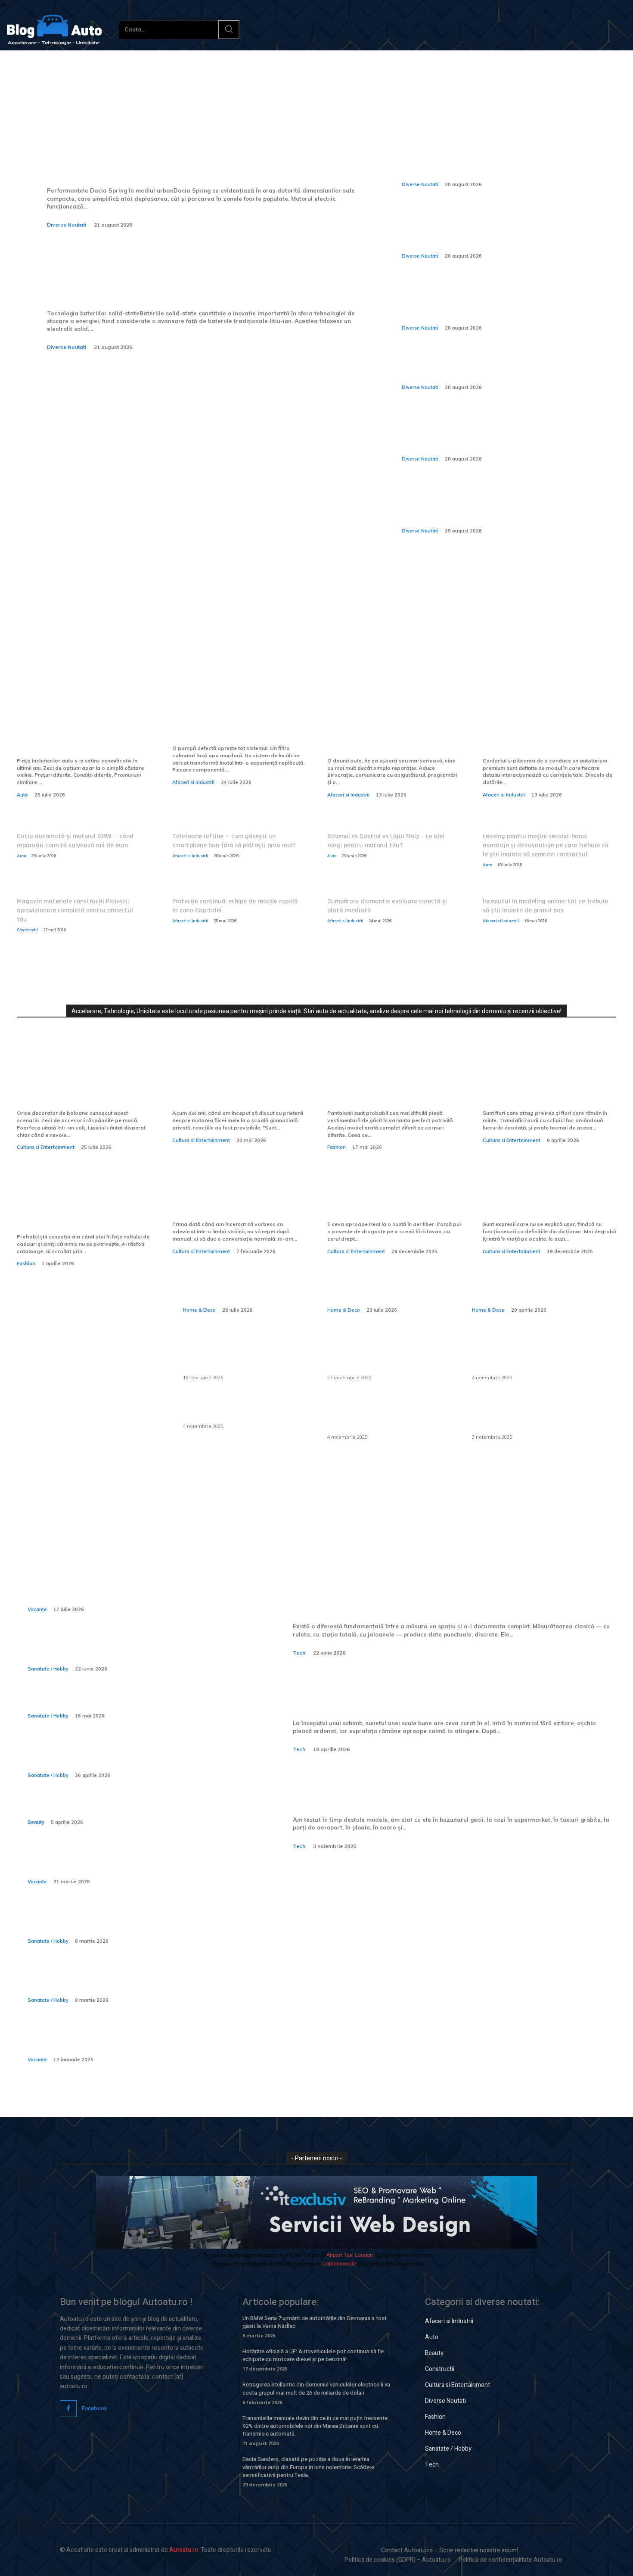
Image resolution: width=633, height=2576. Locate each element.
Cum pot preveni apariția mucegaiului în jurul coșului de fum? (388, 1415)
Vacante (37, 1609)
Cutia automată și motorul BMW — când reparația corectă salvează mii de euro (75, 841)
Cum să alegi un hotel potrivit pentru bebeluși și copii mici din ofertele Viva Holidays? (131, 2040)
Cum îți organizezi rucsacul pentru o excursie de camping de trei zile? (129, 1862)
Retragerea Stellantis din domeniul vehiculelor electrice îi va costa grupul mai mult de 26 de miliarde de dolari (316, 2388)
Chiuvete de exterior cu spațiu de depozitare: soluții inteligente (242, 1355)
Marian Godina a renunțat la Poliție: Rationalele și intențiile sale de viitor (503, 368)
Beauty (36, 1822)
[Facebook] (68, 2409)
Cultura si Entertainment (46, 1147)
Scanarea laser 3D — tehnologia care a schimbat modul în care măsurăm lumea (452, 1596)
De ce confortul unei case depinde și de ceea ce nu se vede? (388, 1280)
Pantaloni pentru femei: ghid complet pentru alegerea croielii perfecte (389, 1086)
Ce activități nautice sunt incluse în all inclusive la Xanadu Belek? (133, 1590)
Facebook (95, 2408)
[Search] (229, 30)
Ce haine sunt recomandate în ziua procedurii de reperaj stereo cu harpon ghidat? (130, 1756)
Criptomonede (339, 2263)
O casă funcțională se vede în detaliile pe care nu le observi (241, 1280)
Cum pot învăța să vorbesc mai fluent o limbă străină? (238, 1204)
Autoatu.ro (184, 2550)
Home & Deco (199, 1310)
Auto (22, 795)
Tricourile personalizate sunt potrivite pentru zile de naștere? (78, 1210)
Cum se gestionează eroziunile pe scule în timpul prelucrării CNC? (455, 1692)
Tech (299, 1653)
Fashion (337, 1147)
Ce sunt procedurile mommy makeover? (112, 1809)
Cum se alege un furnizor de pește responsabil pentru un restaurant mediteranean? (383, 1355)
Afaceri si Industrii (193, 782)
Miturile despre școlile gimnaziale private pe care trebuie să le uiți (229, 1086)
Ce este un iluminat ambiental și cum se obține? (242, 1409)
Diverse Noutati (67, 225)
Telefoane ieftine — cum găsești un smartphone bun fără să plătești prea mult (234, 841)
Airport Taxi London (350, 2255)
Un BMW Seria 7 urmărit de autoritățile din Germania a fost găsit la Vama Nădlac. (315, 2322)
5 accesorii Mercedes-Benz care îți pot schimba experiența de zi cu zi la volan (548, 734)
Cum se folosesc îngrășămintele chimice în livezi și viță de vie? (523, 1415)
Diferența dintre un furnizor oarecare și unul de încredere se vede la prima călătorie (83, 734)
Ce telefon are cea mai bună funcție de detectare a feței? (421, 1789)
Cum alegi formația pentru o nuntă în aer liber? (388, 1204)
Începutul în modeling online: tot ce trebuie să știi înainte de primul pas (545, 906)
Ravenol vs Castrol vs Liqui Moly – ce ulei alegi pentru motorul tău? (386, 841)
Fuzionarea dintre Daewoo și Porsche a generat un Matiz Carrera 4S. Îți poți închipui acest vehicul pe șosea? (502, 505)
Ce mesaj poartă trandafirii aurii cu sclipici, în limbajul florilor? (541, 1086)
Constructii (27, 930)
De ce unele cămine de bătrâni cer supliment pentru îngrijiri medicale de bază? (137, 1981)
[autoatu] (54, 30)
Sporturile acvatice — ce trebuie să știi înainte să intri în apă (130, 1650)
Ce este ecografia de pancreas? (93, 1702)
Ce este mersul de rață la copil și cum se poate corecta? (126, 1921)
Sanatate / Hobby (48, 1669)
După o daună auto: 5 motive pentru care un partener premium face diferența (389, 734)
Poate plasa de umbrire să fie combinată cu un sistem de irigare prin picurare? (530, 1355)
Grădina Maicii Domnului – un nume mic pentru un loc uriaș (545, 1204)
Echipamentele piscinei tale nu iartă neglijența (237, 727)
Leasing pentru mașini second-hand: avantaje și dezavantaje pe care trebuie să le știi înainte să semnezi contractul (545, 845)
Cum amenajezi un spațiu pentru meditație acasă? (530, 1280)
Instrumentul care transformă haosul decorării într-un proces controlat (82, 1086)
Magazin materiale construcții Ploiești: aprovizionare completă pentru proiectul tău (75, 910)
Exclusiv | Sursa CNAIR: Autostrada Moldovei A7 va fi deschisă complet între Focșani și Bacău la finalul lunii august (501, 159)
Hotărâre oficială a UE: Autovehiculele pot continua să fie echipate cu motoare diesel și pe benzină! (313, 2355)
